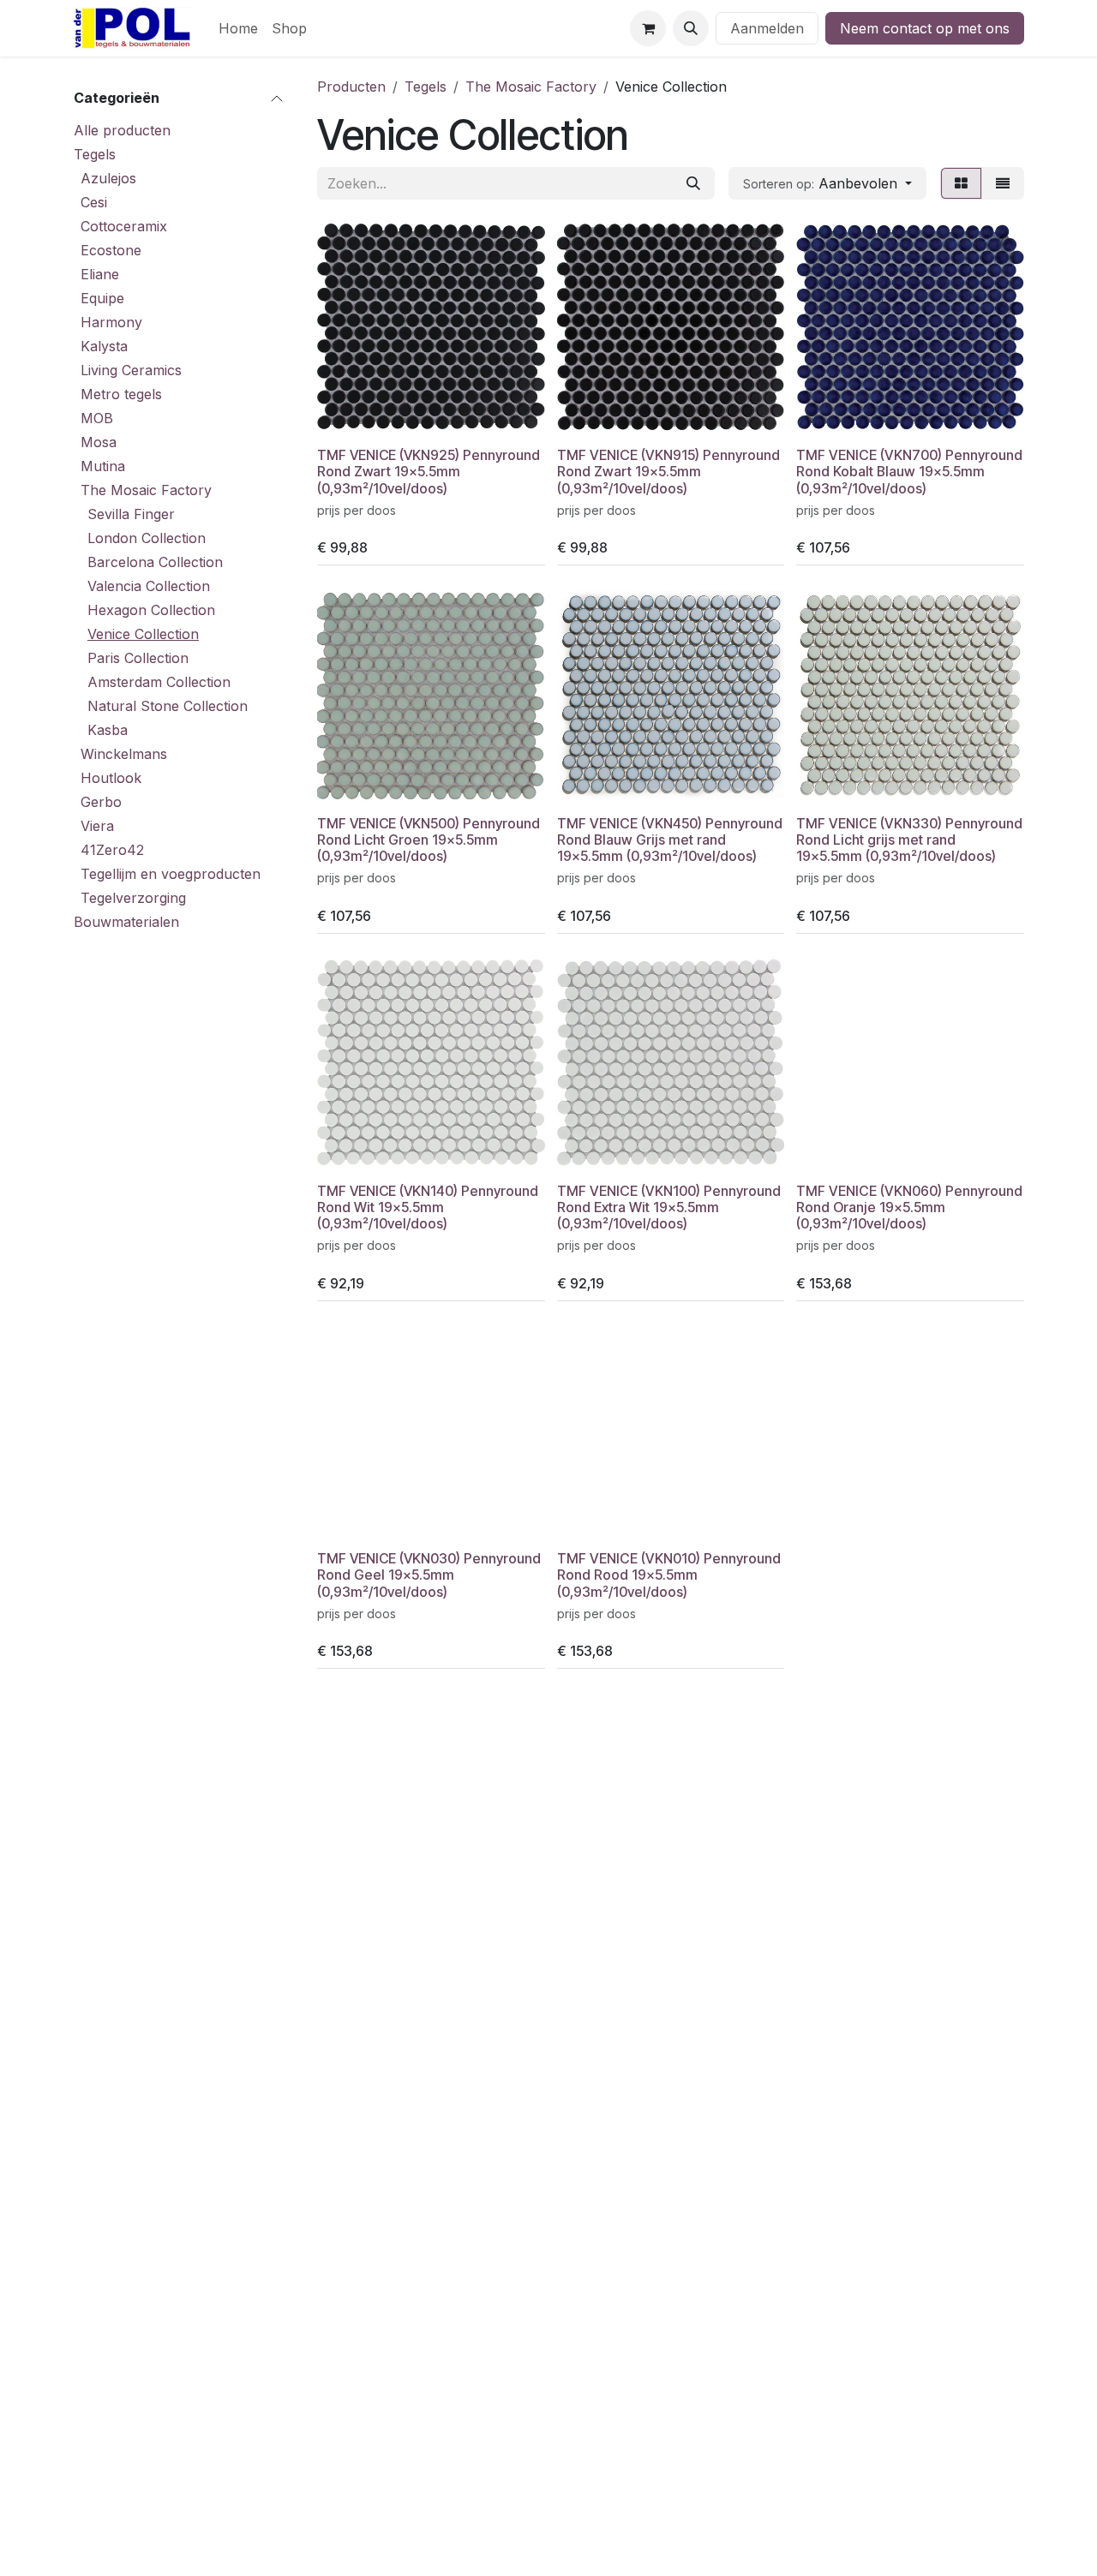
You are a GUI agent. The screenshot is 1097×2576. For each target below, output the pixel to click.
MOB (97, 418)
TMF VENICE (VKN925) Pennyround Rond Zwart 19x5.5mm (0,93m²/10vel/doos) (429, 472)
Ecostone (111, 250)
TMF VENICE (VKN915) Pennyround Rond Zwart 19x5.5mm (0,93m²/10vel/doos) (668, 472)
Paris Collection (138, 658)
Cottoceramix (124, 226)
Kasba (108, 730)
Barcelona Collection (155, 562)
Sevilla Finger (131, 514)
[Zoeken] (693, 183)
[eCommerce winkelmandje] (648, 28)
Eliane (100, 274)
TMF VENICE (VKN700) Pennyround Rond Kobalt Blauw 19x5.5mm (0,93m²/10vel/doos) (909, 472)
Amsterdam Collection (159, 682)
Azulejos (108, 178)
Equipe (102, 298)
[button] (691, 28)
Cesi (94, 202)
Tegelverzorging (133, 898)
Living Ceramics (131, 370)
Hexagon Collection (151, 610)
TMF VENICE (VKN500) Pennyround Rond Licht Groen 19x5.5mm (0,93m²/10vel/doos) (429, 840)
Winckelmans (124, 754)
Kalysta (104, 346)
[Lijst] (1003, 183)
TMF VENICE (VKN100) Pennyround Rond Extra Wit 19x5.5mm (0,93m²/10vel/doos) (669, 1207)
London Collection (147, 538)
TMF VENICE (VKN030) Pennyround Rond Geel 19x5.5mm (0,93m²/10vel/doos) (429, 1575)
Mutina (103, 466)
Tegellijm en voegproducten (171, 874)
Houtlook (111, 778)
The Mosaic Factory (146, 490)
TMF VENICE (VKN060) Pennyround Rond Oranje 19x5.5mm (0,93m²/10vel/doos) (909, 1207)
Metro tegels (121, 394)
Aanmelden (767, 28)
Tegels (95, 154)
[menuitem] (238, 28)
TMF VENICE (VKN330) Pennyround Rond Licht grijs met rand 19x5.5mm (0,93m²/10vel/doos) (909, 840)
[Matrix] (961, 183)
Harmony (111, 322)
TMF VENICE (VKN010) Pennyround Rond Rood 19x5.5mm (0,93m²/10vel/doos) (669, 1575)
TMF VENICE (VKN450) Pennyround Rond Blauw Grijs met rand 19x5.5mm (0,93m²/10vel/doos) (670, 840)
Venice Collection (143, 634)
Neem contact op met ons (925, 28)
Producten (351, 87)
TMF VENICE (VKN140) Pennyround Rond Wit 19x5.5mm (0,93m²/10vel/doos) (428, 1207)
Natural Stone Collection (168, 706)
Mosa (99, 442)
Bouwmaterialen (126, 922)
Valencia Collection (149, 586)
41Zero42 (112, 850)
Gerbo (101, 802)
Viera (97, 826)
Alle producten (122, 130)
